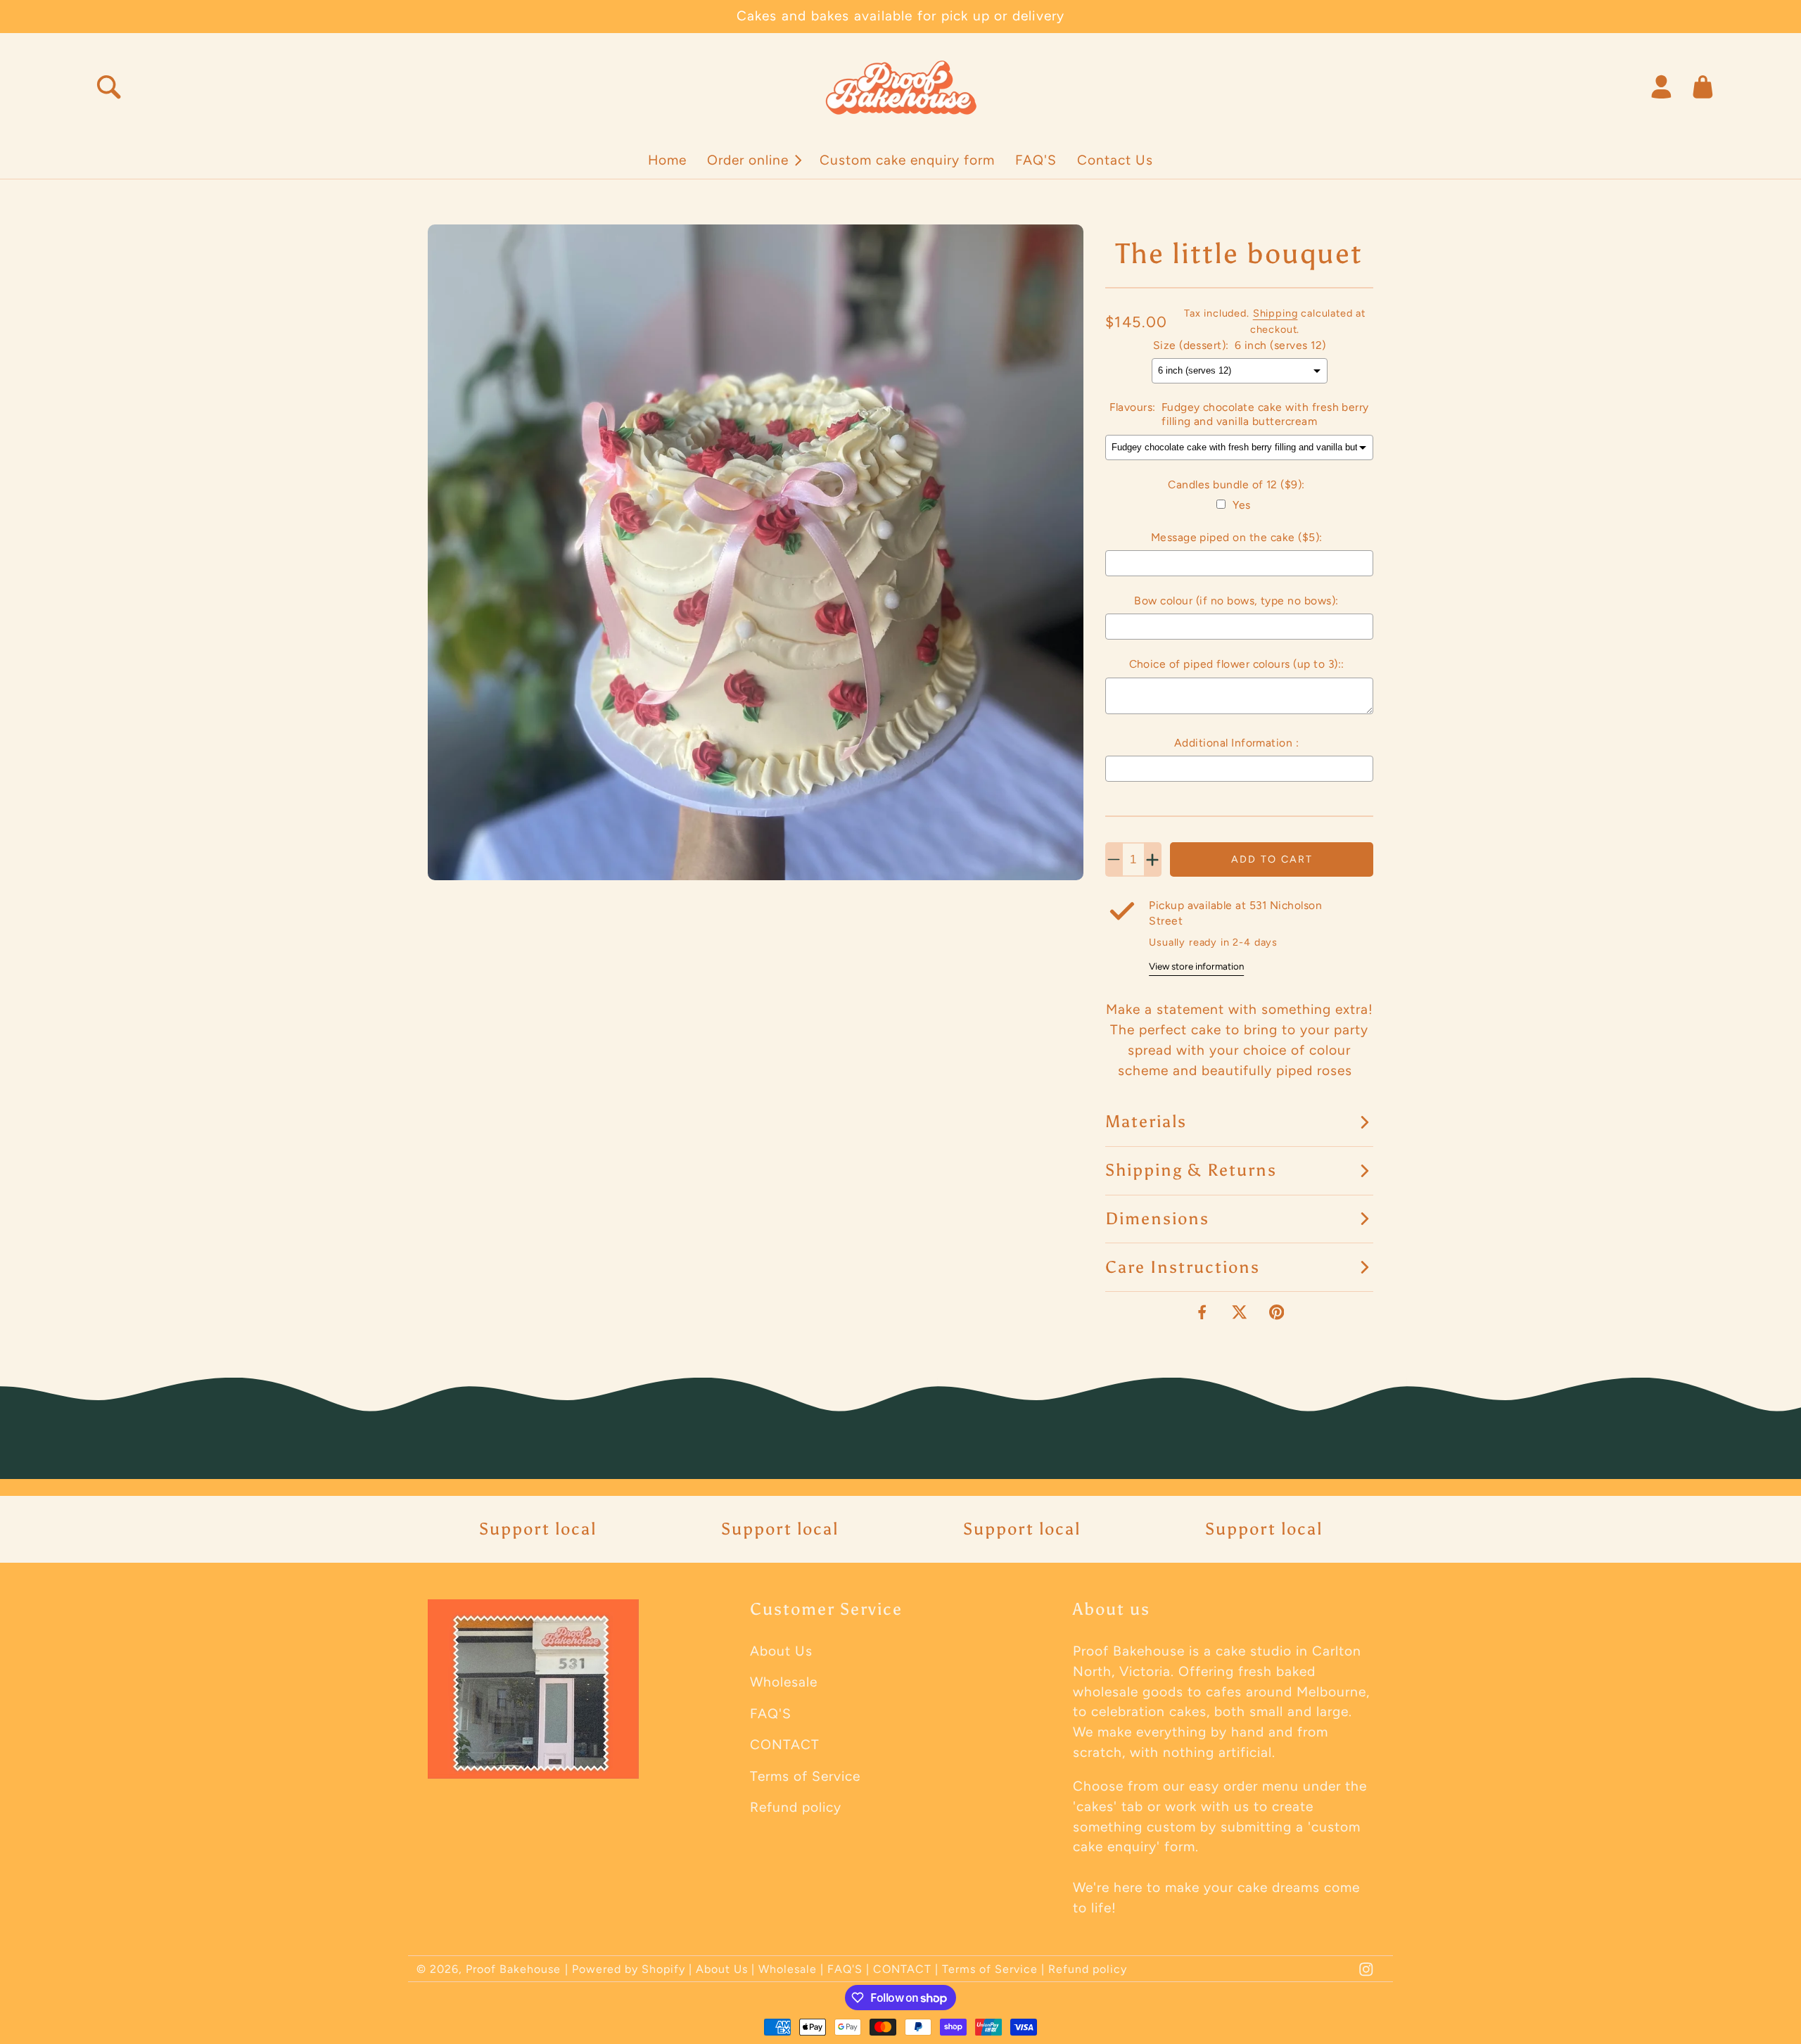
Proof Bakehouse (513, 1969)
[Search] (109, 87)
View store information (1196, 966)
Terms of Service (805, 1776)
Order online (748, 160)
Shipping (1275, 313)
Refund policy (796, 1807)
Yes (1241, 505)
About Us (781, 1651)
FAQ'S (771, 1714)
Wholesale (784, 1682)
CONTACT (785, 1745)
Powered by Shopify (629, 1969)
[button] (753, 160)
